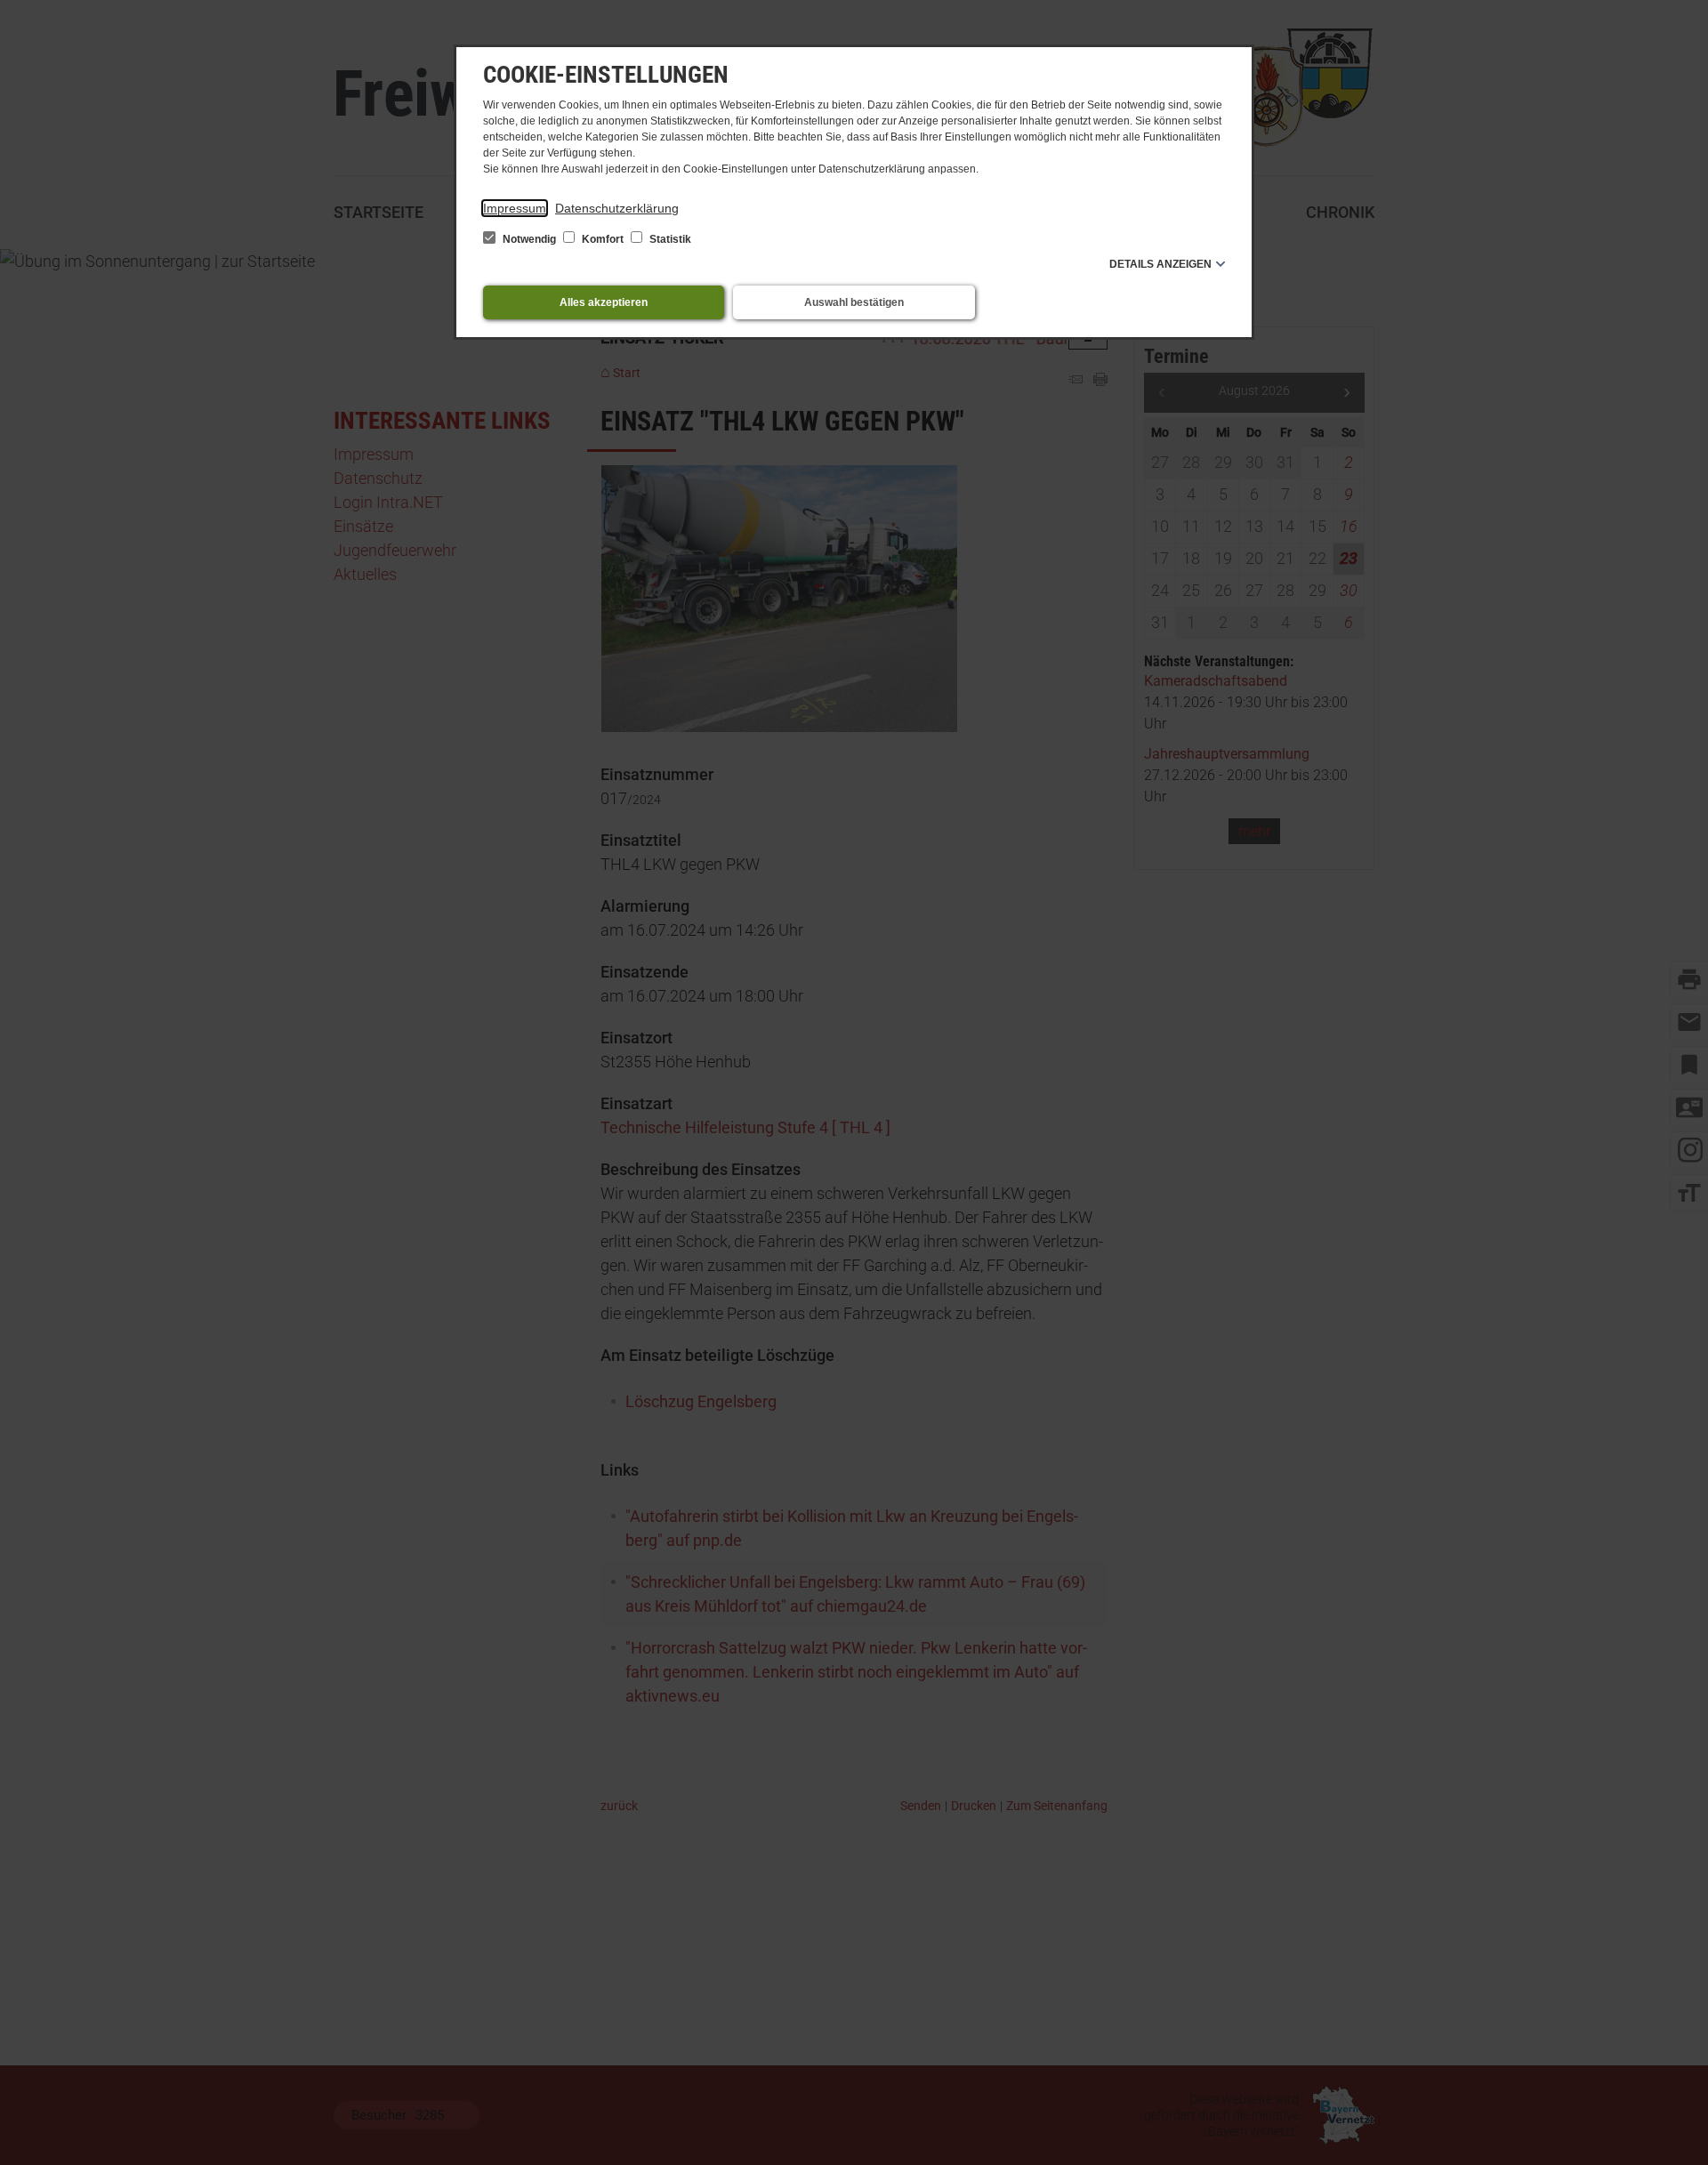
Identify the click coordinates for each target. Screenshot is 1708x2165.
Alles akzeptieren (604, 302)
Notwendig (529, 239)
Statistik (669, 239)
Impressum (515, 208)
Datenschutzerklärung (617, 208)
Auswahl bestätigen (854, 302)
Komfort (603, 239)
